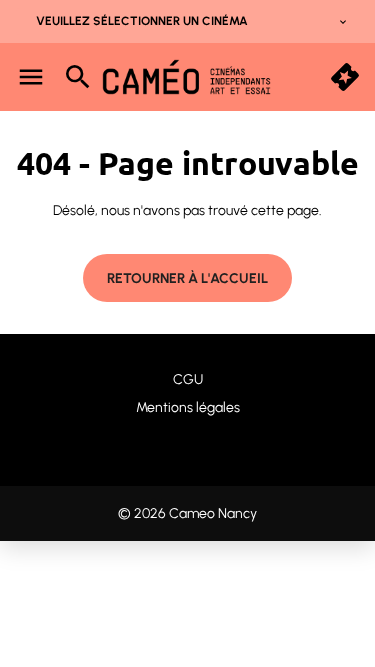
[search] (78, 77)
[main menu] (31, 77)
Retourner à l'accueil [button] (187, 278)
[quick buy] (345, 77)
